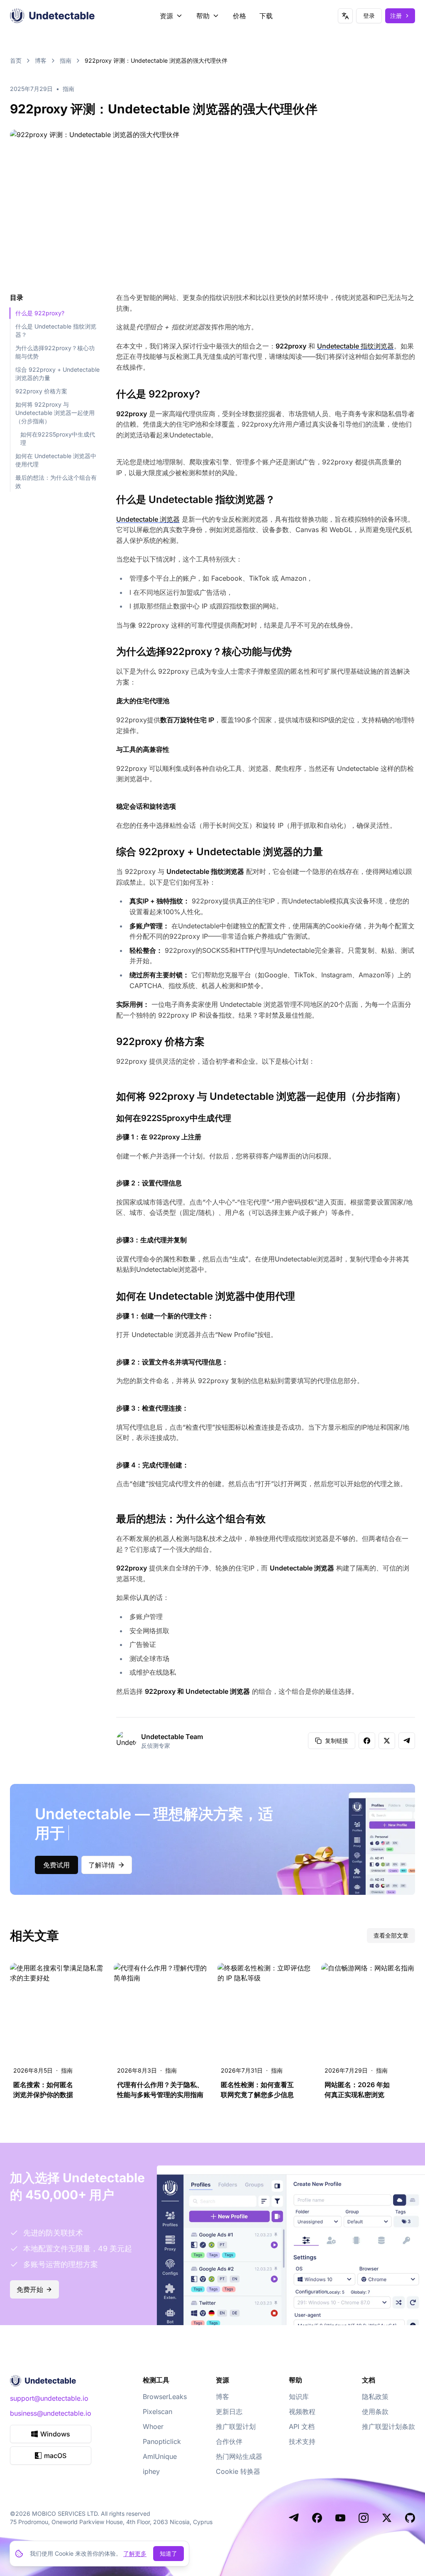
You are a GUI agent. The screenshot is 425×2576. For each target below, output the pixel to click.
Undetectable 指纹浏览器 (355, 346)
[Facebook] (317, 2518)
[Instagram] (364, 2518)
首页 (16, 60)
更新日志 (229, 2412)
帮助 (203, 16)
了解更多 (135, 2553)
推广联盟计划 (236, 2426)
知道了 (169, 2553)
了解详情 (102, 1865)
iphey (151, 2471)
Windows (55, 2434)
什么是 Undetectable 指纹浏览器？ (56, 330)
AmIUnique (160, 2456)
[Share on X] (387, 1741)
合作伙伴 (229, 2441)
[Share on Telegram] (407, 1741)
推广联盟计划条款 (388, 2426)
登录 (369, 16)
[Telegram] (294, 2518)
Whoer (153, 2426)
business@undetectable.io (51, 2413)
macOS (55, 2456)
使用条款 (375, 2412)
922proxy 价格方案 (41, 391)
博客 (41, 60)
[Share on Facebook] (367, 1741)
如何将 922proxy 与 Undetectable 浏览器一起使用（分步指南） (55, 413)
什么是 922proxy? (40, 313)
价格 (239, 16)
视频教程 (302, 2412)
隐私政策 (375, 2397)
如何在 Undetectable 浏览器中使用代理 (56, 460)
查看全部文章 (391, 1935)
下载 (266, 16)
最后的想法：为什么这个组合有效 (56, 482)
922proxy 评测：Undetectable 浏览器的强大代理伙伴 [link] (156, 60)
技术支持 (302, 2441)
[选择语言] (345, 16)
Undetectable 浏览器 (148, 519)
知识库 (299, 2397)
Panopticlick (162, 2441)
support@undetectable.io (49, 2398)
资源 (166, 16)
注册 (396, 16)
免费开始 (30, 2289)
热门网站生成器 (239, 2456)
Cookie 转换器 (238, 2471)
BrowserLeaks (165, 2397)
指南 (66, 60)
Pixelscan (158, 2412)
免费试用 (56, 1865)
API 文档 (302, 2426)
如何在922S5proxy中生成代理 (58, 438)
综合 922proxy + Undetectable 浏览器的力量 (57, 374)
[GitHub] (410, 2518)
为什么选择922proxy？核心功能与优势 (55, 352)
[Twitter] (387, 2518)
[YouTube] (340, 2518)
